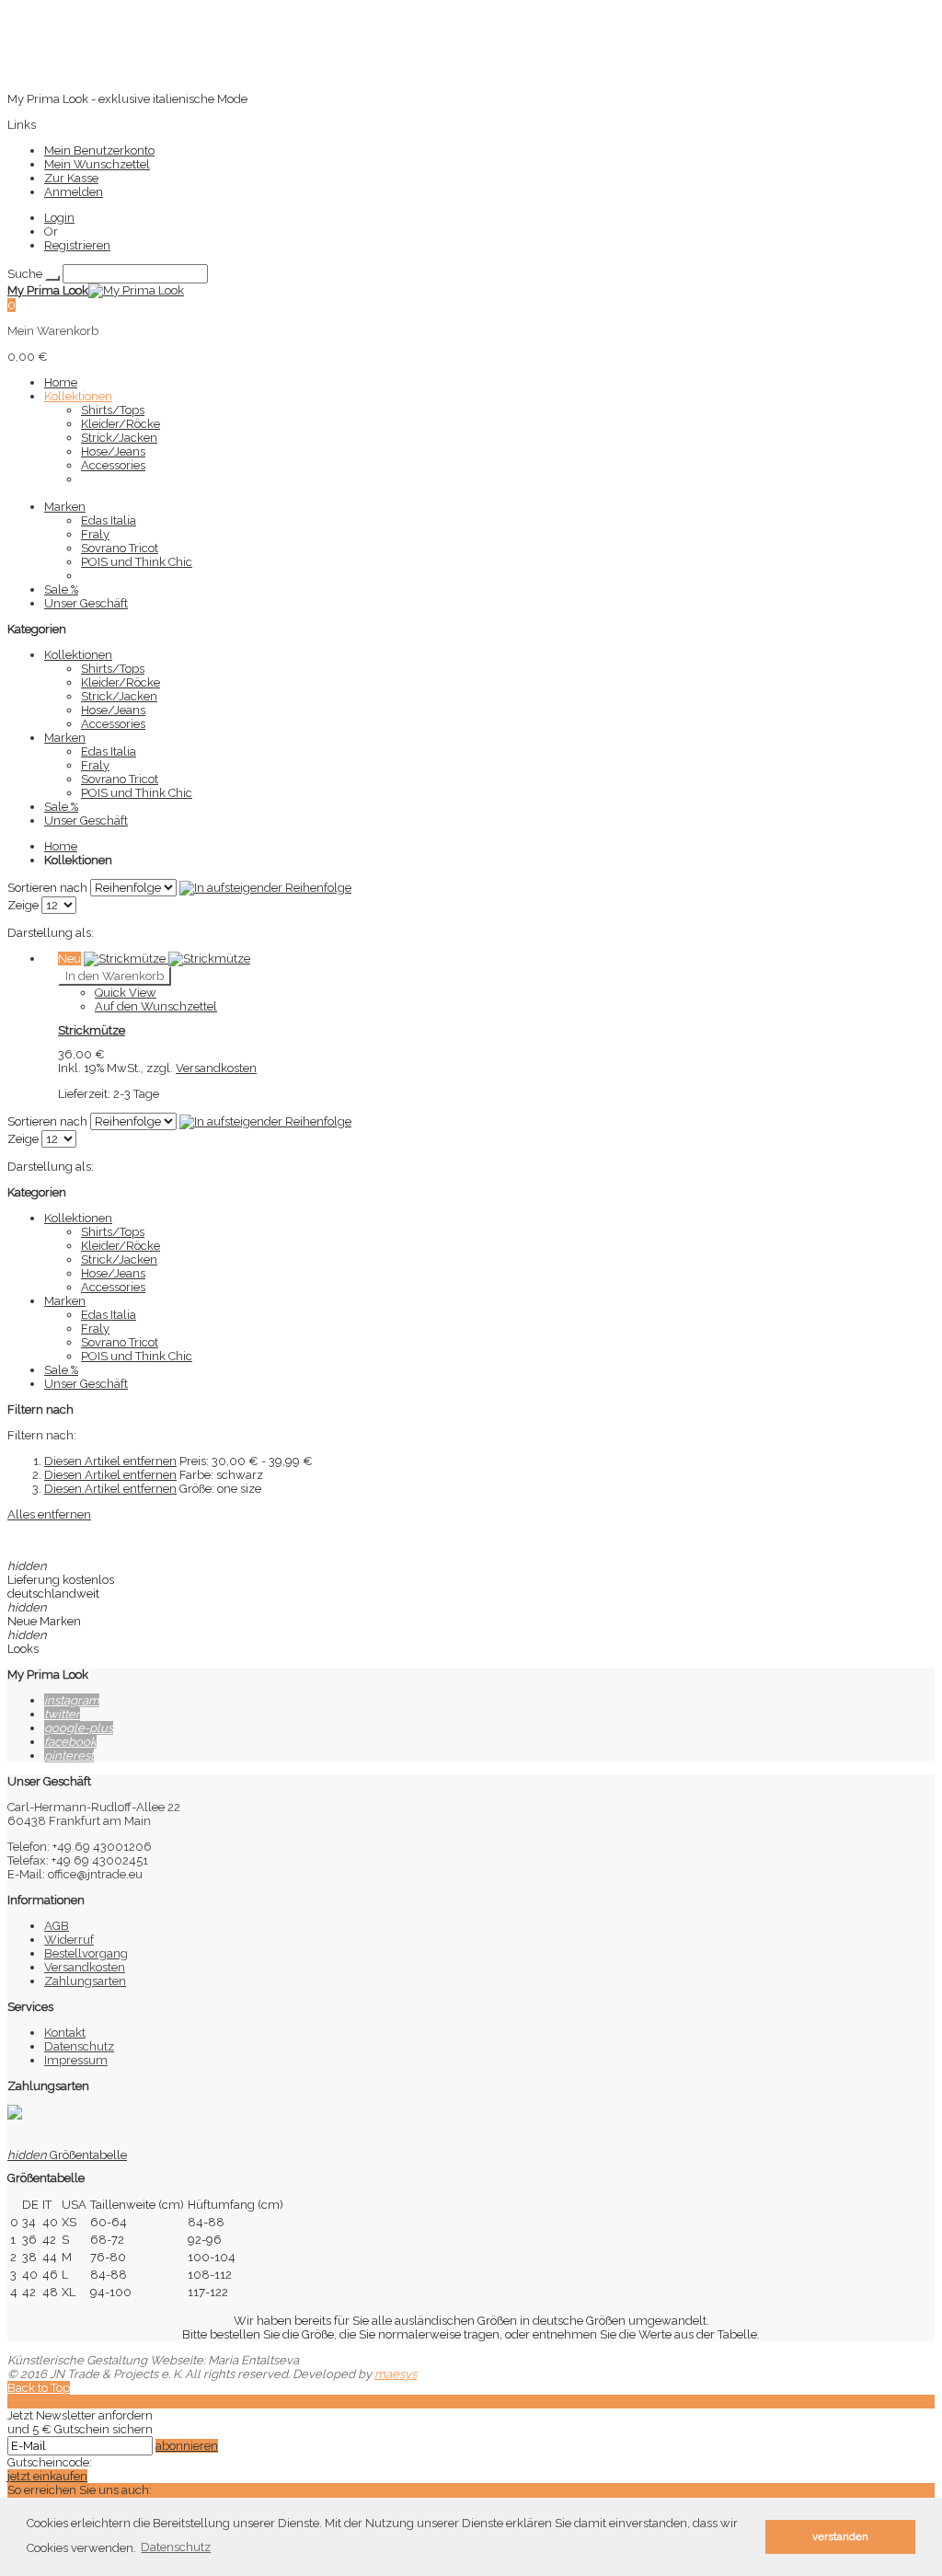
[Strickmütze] (167, 959)
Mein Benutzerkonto (99, 150)
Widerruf (69, 1940)
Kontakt (65, 2033)
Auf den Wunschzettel (156, 1006)
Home (61, 846)
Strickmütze (92, 1030)
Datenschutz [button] (176, 2547)
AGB (57, 1926)
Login (59, 218)
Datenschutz (79, 2046)
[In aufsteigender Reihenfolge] (265, 888)
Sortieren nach (47, 888)
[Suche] (52, 278)
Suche (25, 274)
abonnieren (187, 2446)
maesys (396, 2374)
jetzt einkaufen (47, 2476)
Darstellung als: (51, 933)
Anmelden (74, 192)
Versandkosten (216, 1068)
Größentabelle (67, 2155)
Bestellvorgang (86, 1953)
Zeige (23, 905)
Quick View (126, 993)
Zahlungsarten (85, 1981)
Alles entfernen (49, 1514)
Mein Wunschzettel (97, 164)
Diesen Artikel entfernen (110, 1461)
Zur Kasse (71, 178)
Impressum (76, 2060)
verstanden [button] (840, 2536)
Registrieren (77, 245)
